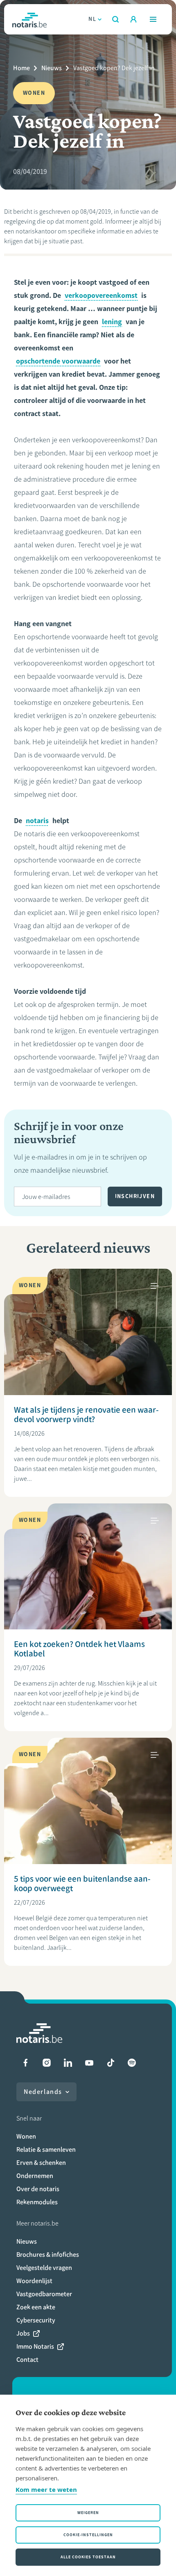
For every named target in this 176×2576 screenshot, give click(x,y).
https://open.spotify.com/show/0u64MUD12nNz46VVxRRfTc (132, 2063)
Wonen (26, 2136)
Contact (27, 2360)
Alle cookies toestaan (88, 2557)
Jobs (23, 2333)
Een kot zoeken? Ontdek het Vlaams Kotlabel (79, 1649)
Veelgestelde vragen (44, 2268)
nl (92, 19)
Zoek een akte (36, 2307)
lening (112, 322)
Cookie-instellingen (88, 2535)
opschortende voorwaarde (58, 361)
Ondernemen (35, 2176)
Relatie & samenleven (46, 2149)
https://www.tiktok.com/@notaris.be (111, 2063)
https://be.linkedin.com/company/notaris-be (68, 2063)
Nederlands (43, 2092)
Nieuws (52, 68)
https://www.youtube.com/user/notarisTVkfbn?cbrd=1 (89, 2063)
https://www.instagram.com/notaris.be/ (47, 2063)
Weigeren (88, 2513)
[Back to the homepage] (29, 19)
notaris (37, 821)
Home (21, 68)
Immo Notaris (35, 2346)
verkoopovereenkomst (101, 295)
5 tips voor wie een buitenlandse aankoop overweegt (82, 1883)
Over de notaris (38, 2189)
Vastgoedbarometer (44, 2294)
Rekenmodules (37, 2202)
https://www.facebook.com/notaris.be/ (25, 2063)
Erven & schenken (41, 2163)
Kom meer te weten (46, 2489)
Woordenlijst (34, 2281)
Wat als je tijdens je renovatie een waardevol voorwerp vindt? (86, 1414)
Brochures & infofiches (48, 2255)
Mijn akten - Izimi (133, 19)
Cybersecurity (36, 2320)
